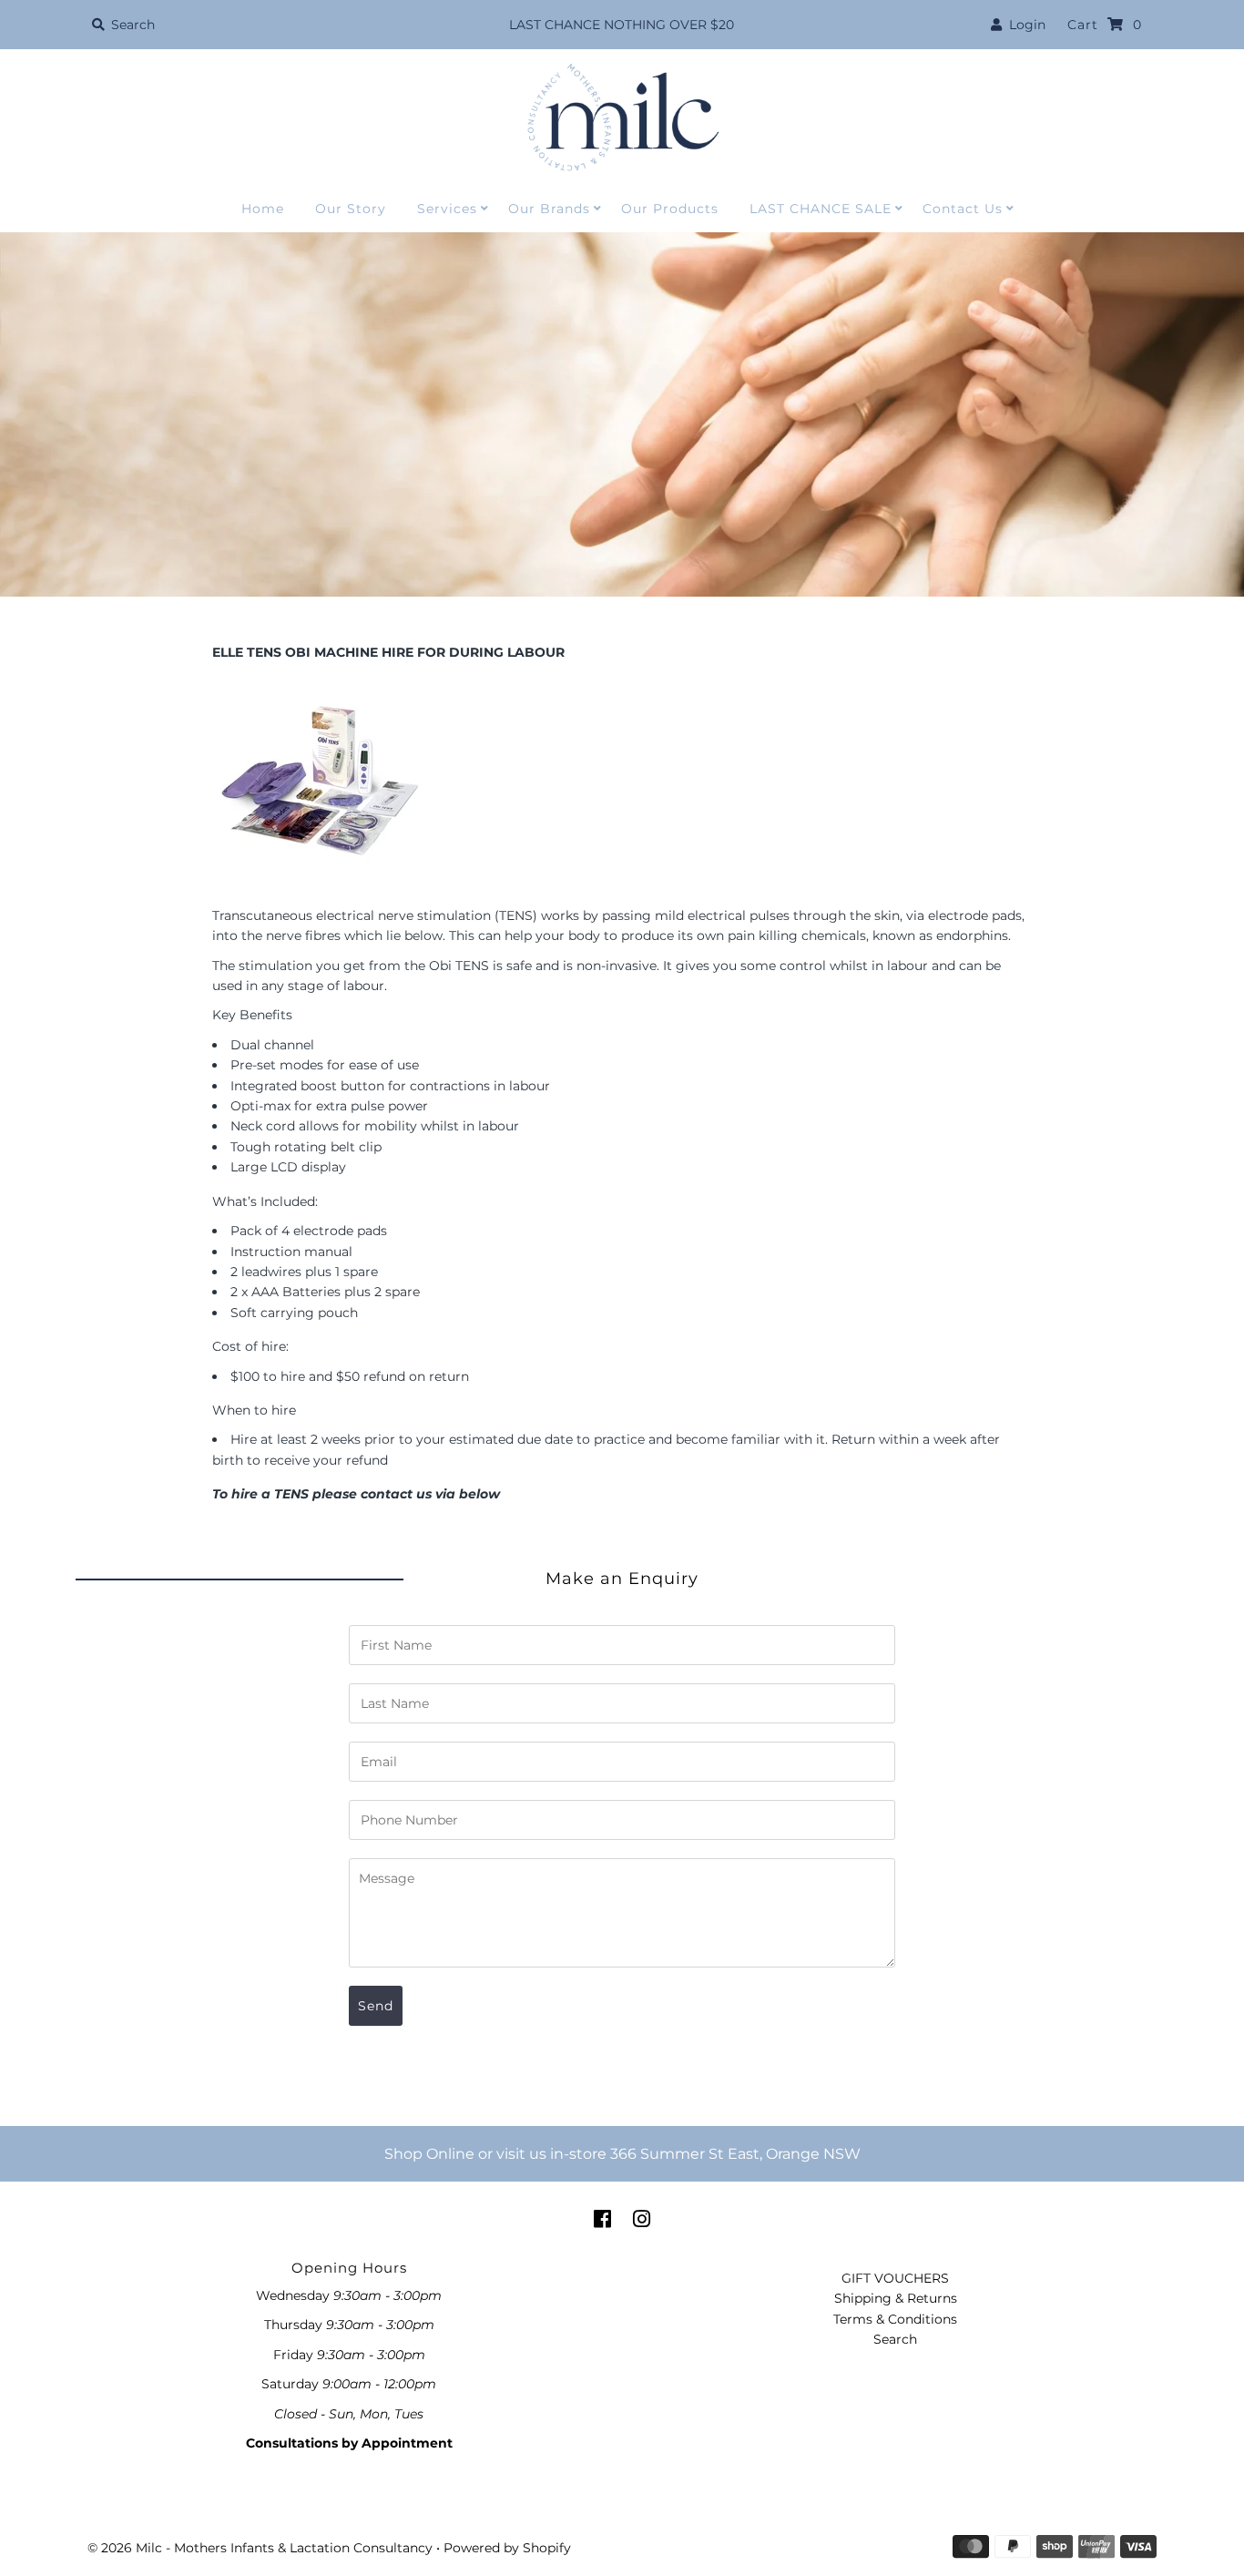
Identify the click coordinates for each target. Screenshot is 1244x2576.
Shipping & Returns (896, 2298)
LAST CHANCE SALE (821, 209)
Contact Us (963, 209)
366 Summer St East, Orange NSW (735, 2154)
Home (263, 209)
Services (447, 209)
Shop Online (429, 2154)
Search (895, 2339)
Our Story (351, 209)
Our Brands (549, 209)
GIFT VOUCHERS (895, 2278)
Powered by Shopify (507, 2548)
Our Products (670, 209)
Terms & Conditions (895, 2319)
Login (1024, 25)
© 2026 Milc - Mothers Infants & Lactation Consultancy (260, 2548)
